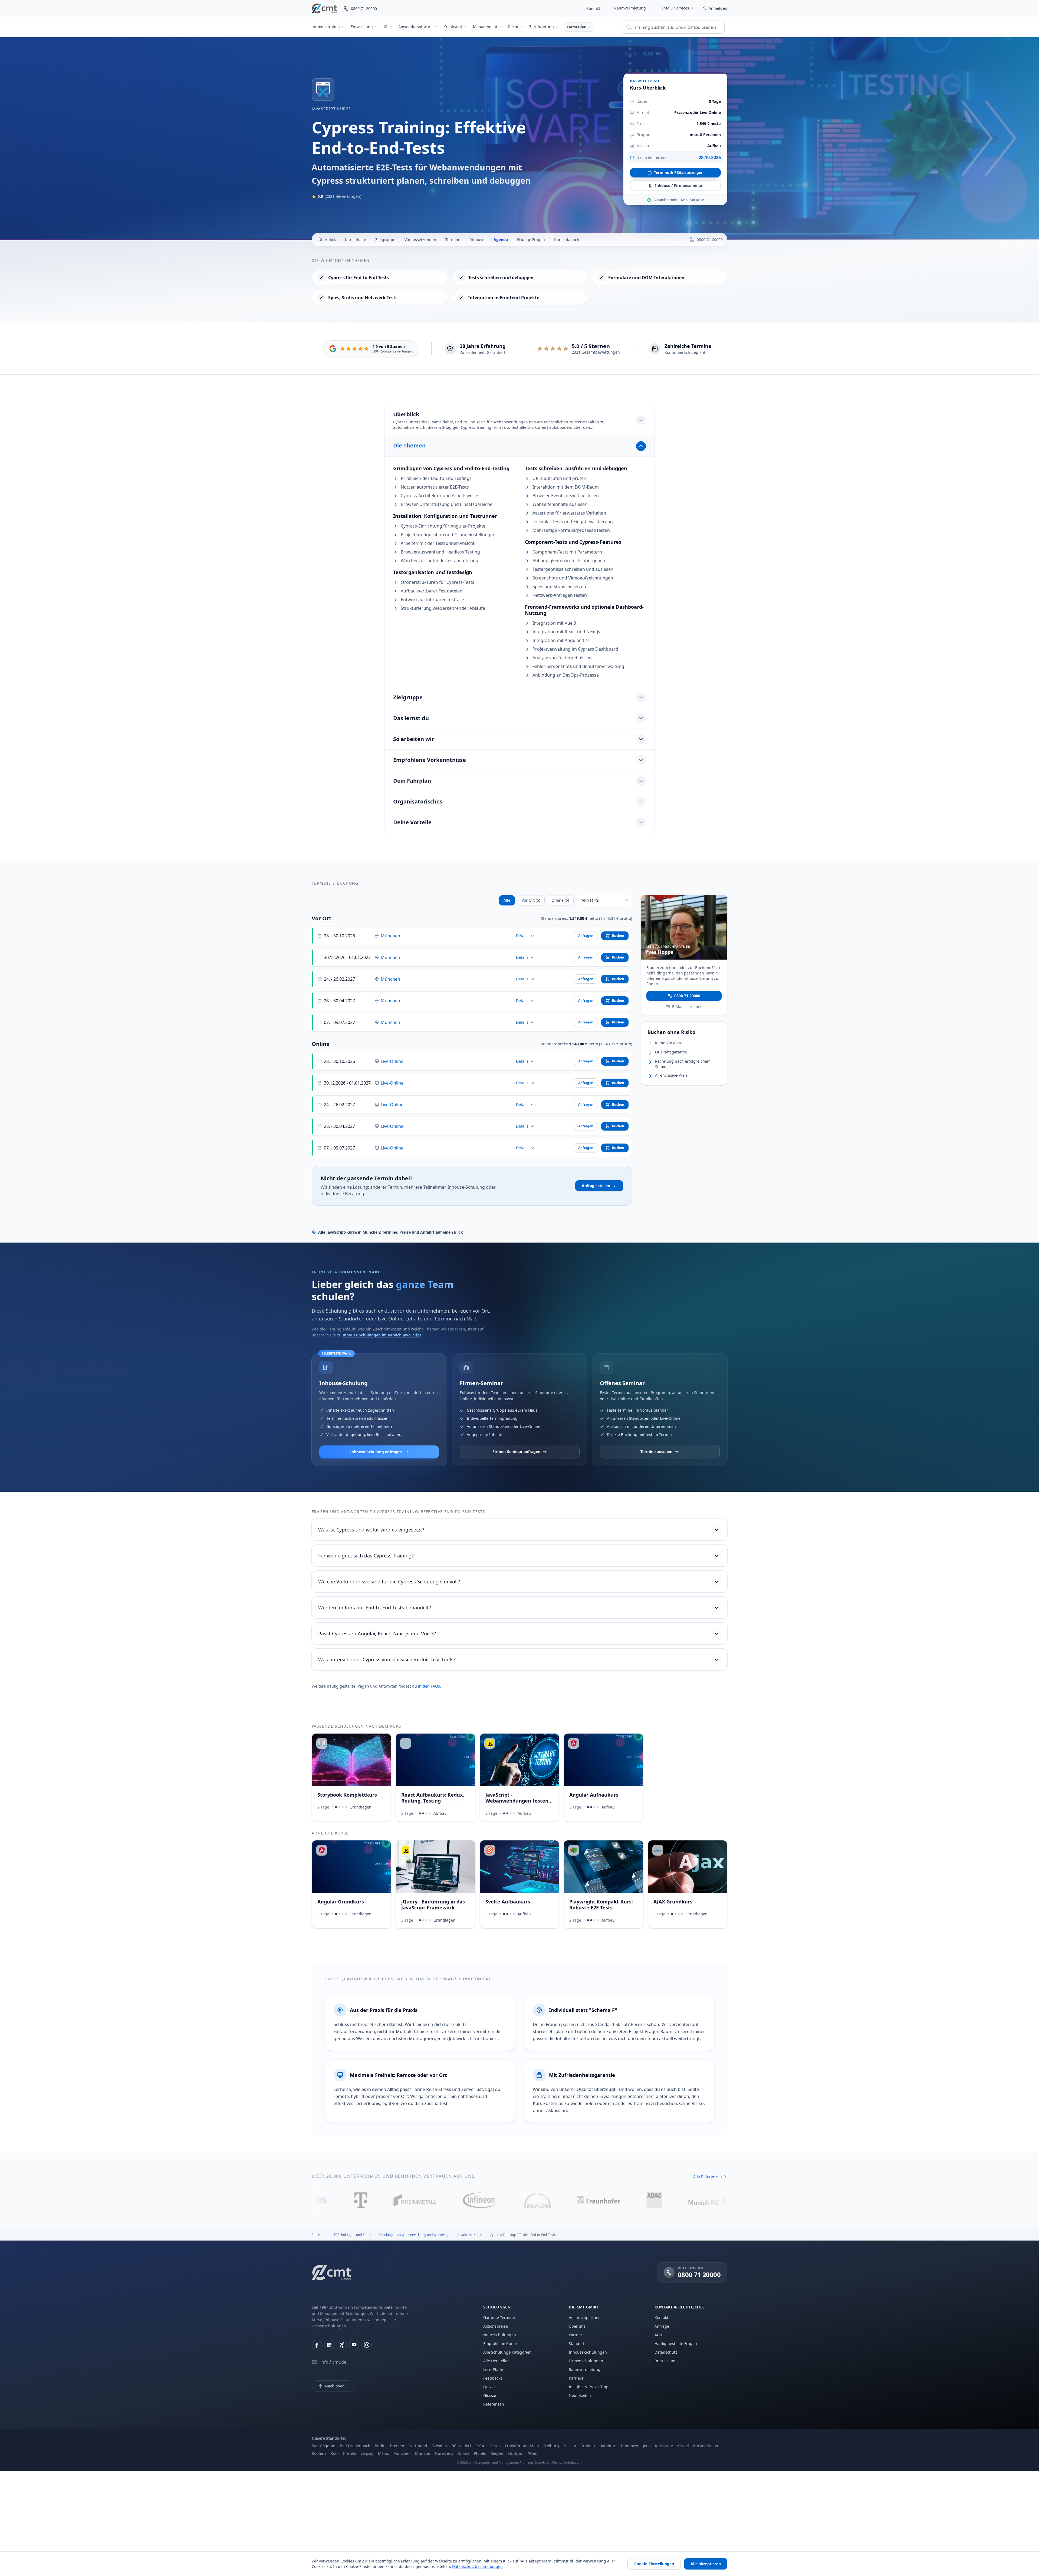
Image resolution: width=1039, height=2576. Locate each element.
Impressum (665, 2361)
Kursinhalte (356, 240)
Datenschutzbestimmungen (477, 2566)
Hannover (630, 2446)
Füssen (570, 2446)
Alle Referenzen (708, 2177)
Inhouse (477, 240)
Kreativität (453, 27)
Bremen (397, 2446)
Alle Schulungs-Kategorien (507, 2352)
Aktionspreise (496, 2326)
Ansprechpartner (584, 2318)
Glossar (490, 2395)
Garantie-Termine (499, 2318)
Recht (513, 27)
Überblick (327, 240)
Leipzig (367, 2453)
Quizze (489, 2387)
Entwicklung (362, 27)
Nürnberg (444, 2453)
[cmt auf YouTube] (354, 2345)
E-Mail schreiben (687, 1006)
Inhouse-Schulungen (588, 2352)
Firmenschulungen (586, 2361)
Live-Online (392, 1061)
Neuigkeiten (580, 2395)
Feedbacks (493, 2378)
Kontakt (593, 9)
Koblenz (319, 2453)
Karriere (576, 2378)
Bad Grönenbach (355, 2446)
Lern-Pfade (493, 2369)
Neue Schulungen (500, 2335)
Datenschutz (666, 2352)
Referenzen (494, 2404)
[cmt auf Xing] (342, 2345)
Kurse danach (567, 240)
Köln (335, 2453)
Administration (326, 27)
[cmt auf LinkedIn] (329, 2345)
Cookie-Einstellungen (654, 2564)
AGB (658, 2335)
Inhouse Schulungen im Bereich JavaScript (382, 1335)
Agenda (501, 240)
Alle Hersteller (496, 2361)
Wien (533, 2453)
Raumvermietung (630, 8)
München (390, 936)
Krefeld (350, 2453)
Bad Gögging (324, 2446)
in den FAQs (429, 1686)
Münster (423, 2453)
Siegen (497, 2453)
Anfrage (662, 2326)
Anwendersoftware (415, 27)
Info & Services (676, 8)
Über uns (577, 2326)
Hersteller (576, 27)
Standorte (578, 2343)
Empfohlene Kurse (500, 2343)
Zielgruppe (385, 240)
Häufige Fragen (531, 240)
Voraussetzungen (420, 240)
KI (386, 27)
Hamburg (608, 2446)
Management (485, 27)
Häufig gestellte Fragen (676, 2343)
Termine (453, 240)
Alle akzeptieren (706, 2564)
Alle (507, 900)
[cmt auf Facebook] (317, 2345)
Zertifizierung (542, 27)
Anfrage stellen (596, 1186)
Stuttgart (516, 2453)
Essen (496, 2446)
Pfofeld (480, 2453)
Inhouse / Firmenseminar (679, 185)
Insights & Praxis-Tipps (590, 2387)
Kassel (683, 2446)
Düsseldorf (461, 2446)
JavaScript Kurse (331, 109)
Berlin (380, 2446)
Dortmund (418, 2446)
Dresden (439, 2446)
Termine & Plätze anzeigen (679, 172)
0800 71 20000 (687, 995)
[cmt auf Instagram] (367, 2345)
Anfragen (586, 936)
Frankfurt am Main (522, 2446)
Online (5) (560, 900)
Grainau (588, 2446)
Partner (576, 2335)
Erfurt (481, 2446)
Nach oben (335, 2386)
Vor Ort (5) (531, 900)
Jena (647, 2446)
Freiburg (551, 2446)
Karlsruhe (664, 2446)
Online (463, 2453)
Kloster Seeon (706, 2446)
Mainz (384, 2453)
